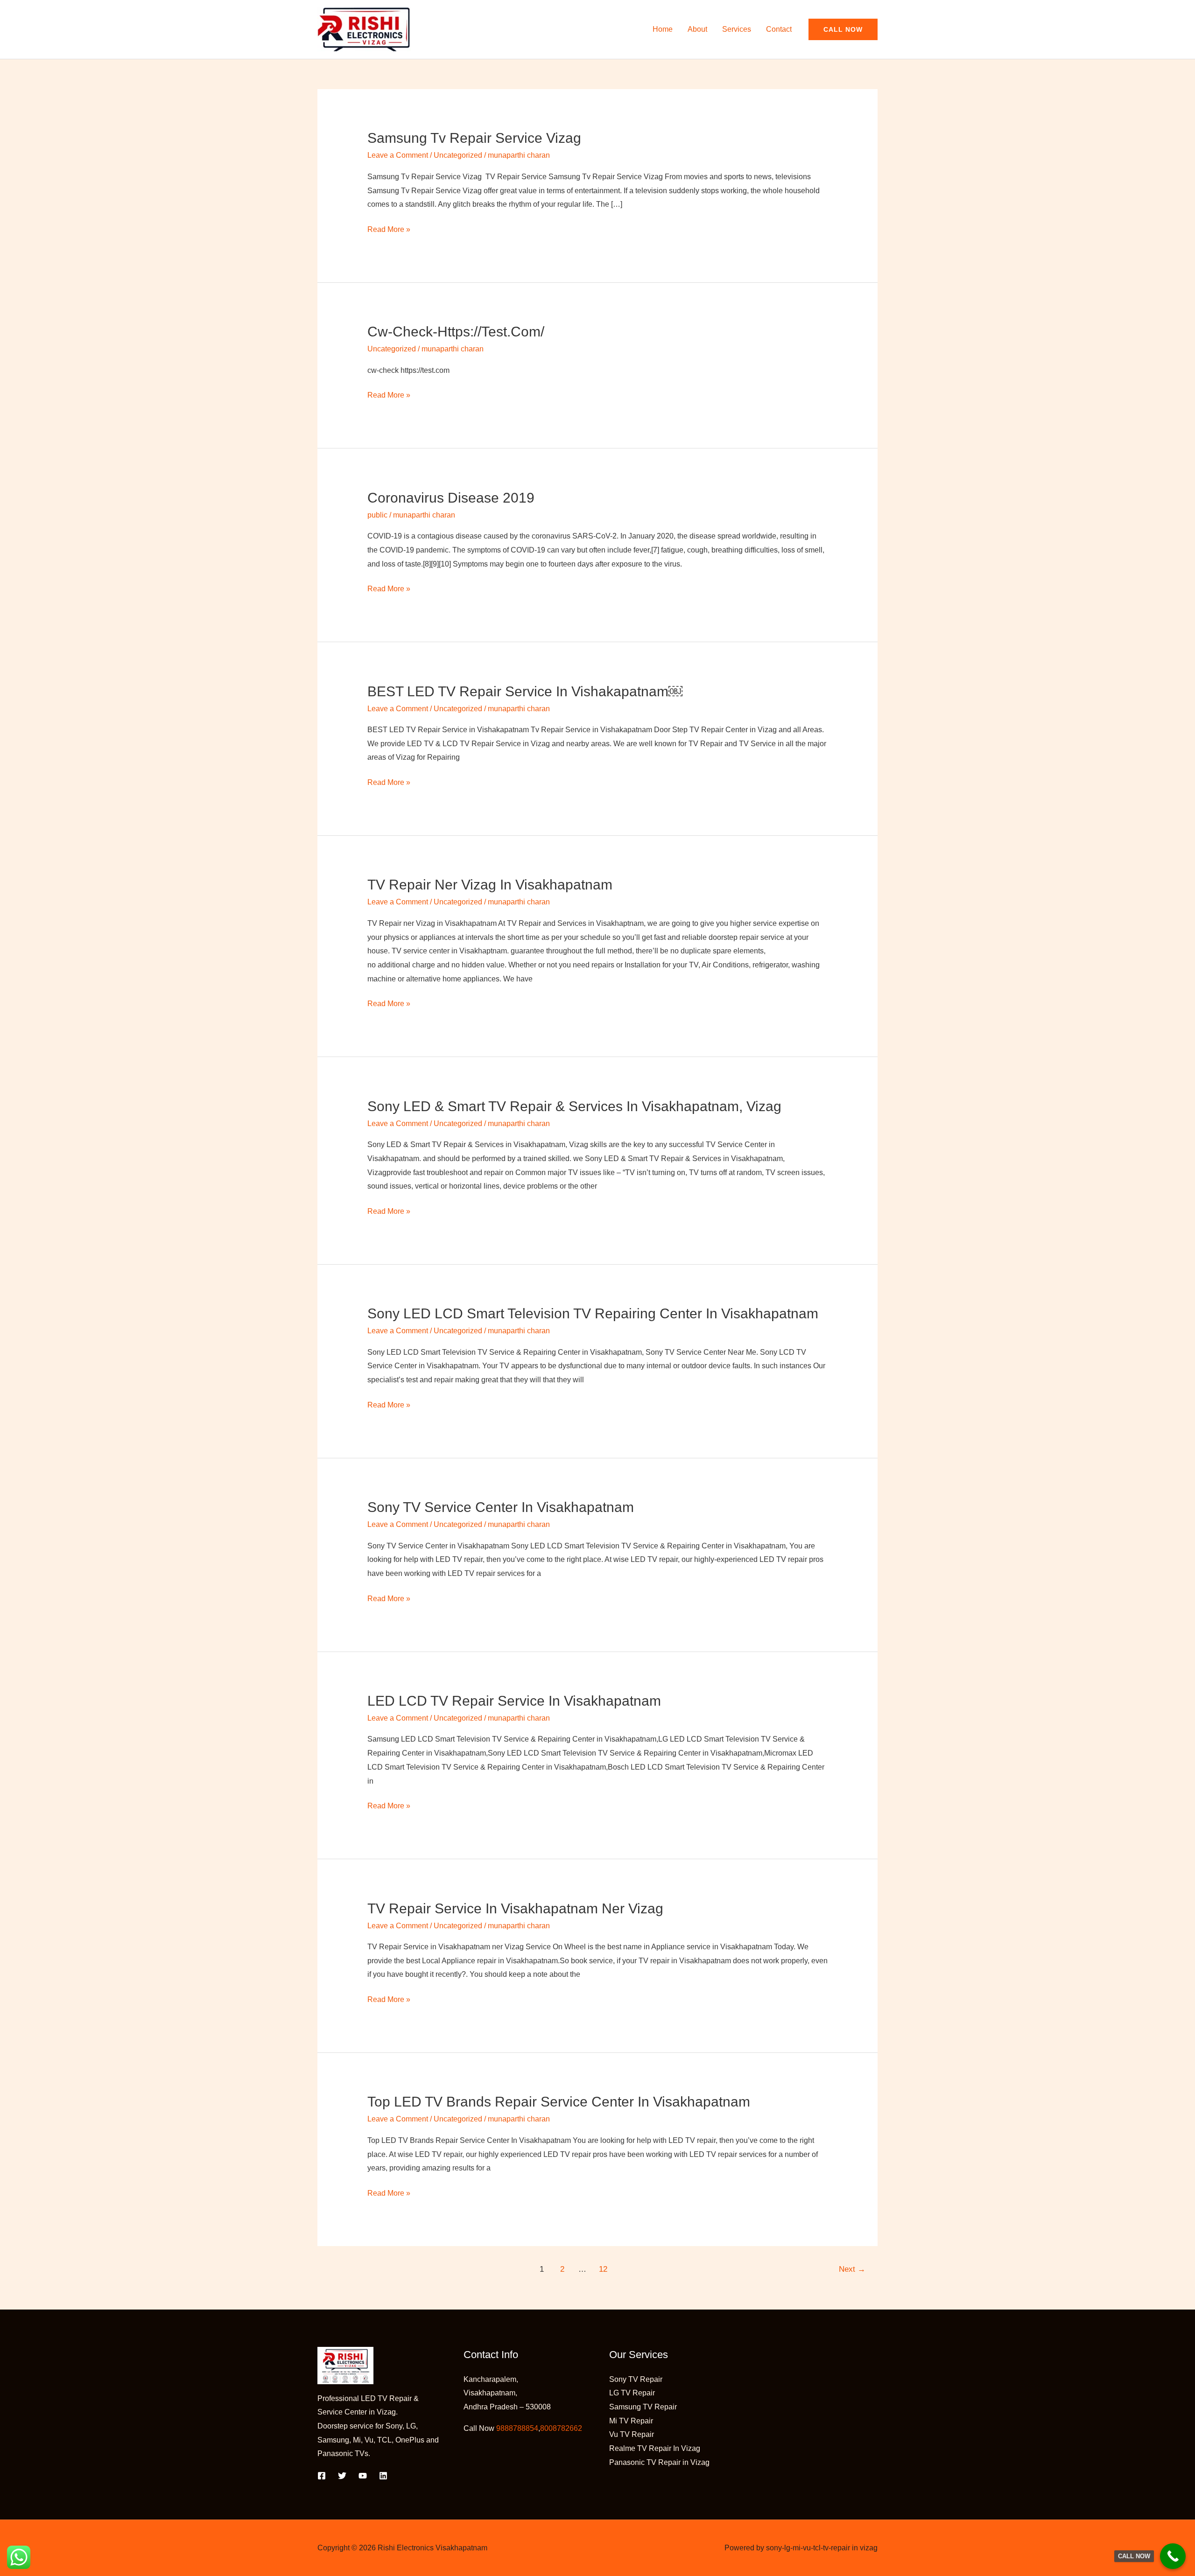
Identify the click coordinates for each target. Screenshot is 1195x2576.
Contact (779, 29)
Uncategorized (458, 155)
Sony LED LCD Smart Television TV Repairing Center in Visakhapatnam (593, 1313)
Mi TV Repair (631, 2421)
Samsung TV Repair (643, 2407)
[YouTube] (363, 2476)
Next (852, 2269)
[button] (843, 29)
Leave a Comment (398, 155)
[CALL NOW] (1173, 2556)
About (697, 29)
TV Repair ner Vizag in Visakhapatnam (490, 885)
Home (663, 29)
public (377, 515)
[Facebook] (322, 2476)
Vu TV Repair (632, 2434)
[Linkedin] (383, 2476)
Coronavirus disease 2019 (451, 498)
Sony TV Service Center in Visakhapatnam (501, 1507)
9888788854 (517, 2428)
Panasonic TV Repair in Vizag (659, 2462)
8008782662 (561, 2428)
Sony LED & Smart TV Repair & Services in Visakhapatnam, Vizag (574, 1106)
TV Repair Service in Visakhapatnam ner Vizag (515, 1908)
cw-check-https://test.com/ (456, 332)
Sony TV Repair (636, 2379)
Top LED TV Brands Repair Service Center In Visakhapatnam (559, 2102)
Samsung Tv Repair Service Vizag (474, 138)
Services (737, 29)
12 (603, 2269)
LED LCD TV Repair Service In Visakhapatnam (514, 1701)
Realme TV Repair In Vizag (655, 2448)
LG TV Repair (632, 2393)
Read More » (389, 228)
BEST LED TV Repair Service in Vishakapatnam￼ (525, 691)
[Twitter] (342, 2476)
